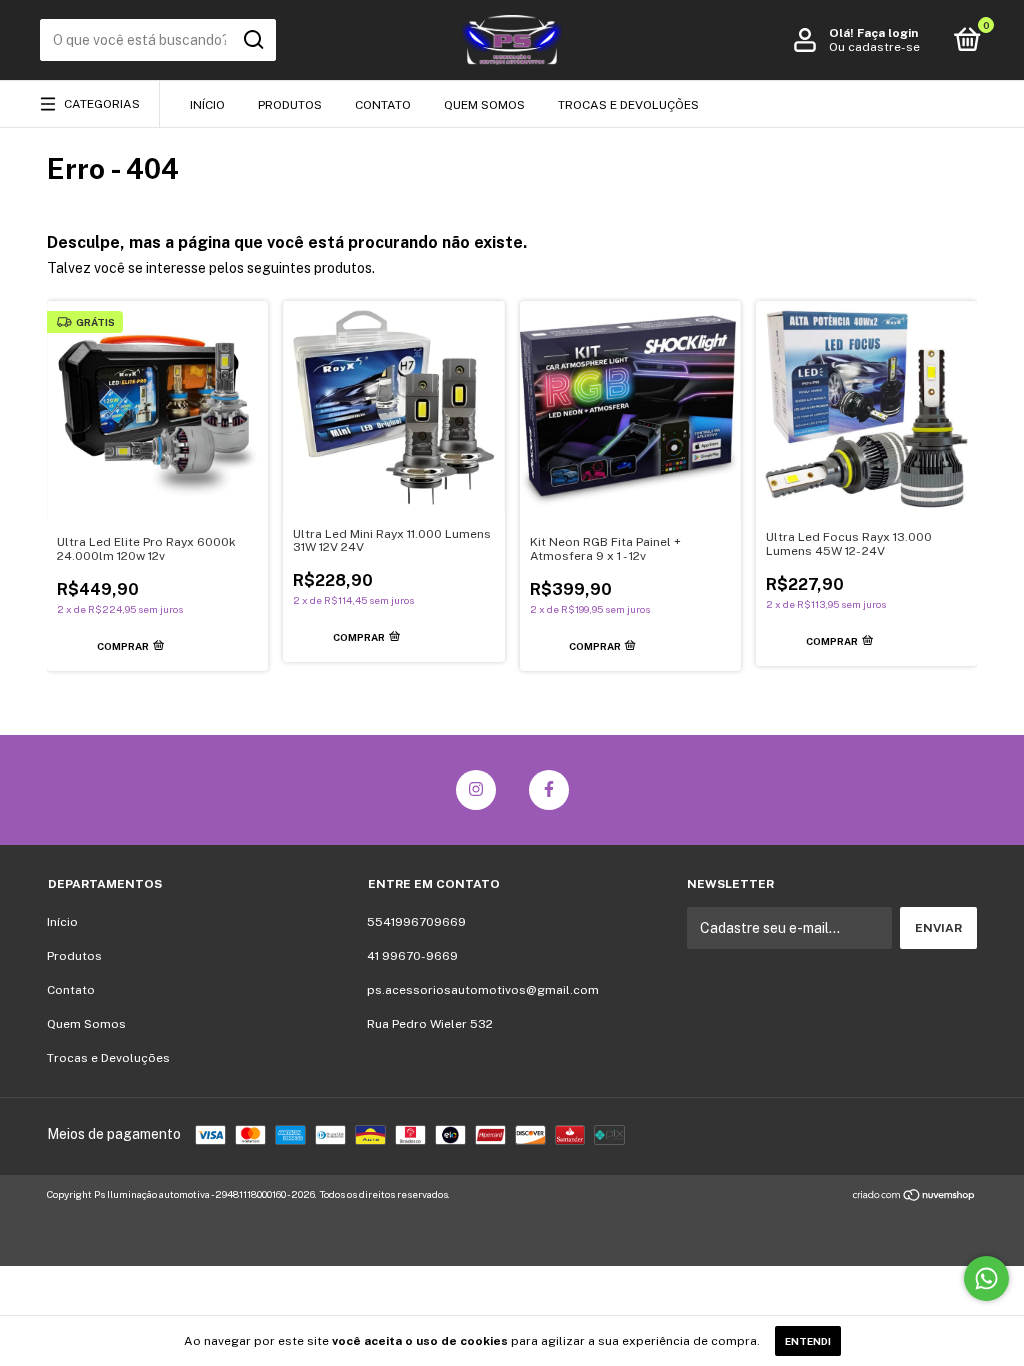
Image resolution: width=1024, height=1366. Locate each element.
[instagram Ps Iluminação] (476, 790)
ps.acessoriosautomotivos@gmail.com (483, 990)
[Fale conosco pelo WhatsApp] (986, 1278)
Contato (383, 105)
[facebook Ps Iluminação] (549, 790)
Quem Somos (484, 105)
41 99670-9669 (412, 956)
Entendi (808, 1341)
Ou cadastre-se (874, 47)
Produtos (290, 105)
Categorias (102, 104)
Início (207, 105)
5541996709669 (416, 922)
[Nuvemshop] (914, 1197)
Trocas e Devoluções (628, 105)
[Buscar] (252, 40)
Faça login (887, 33)
